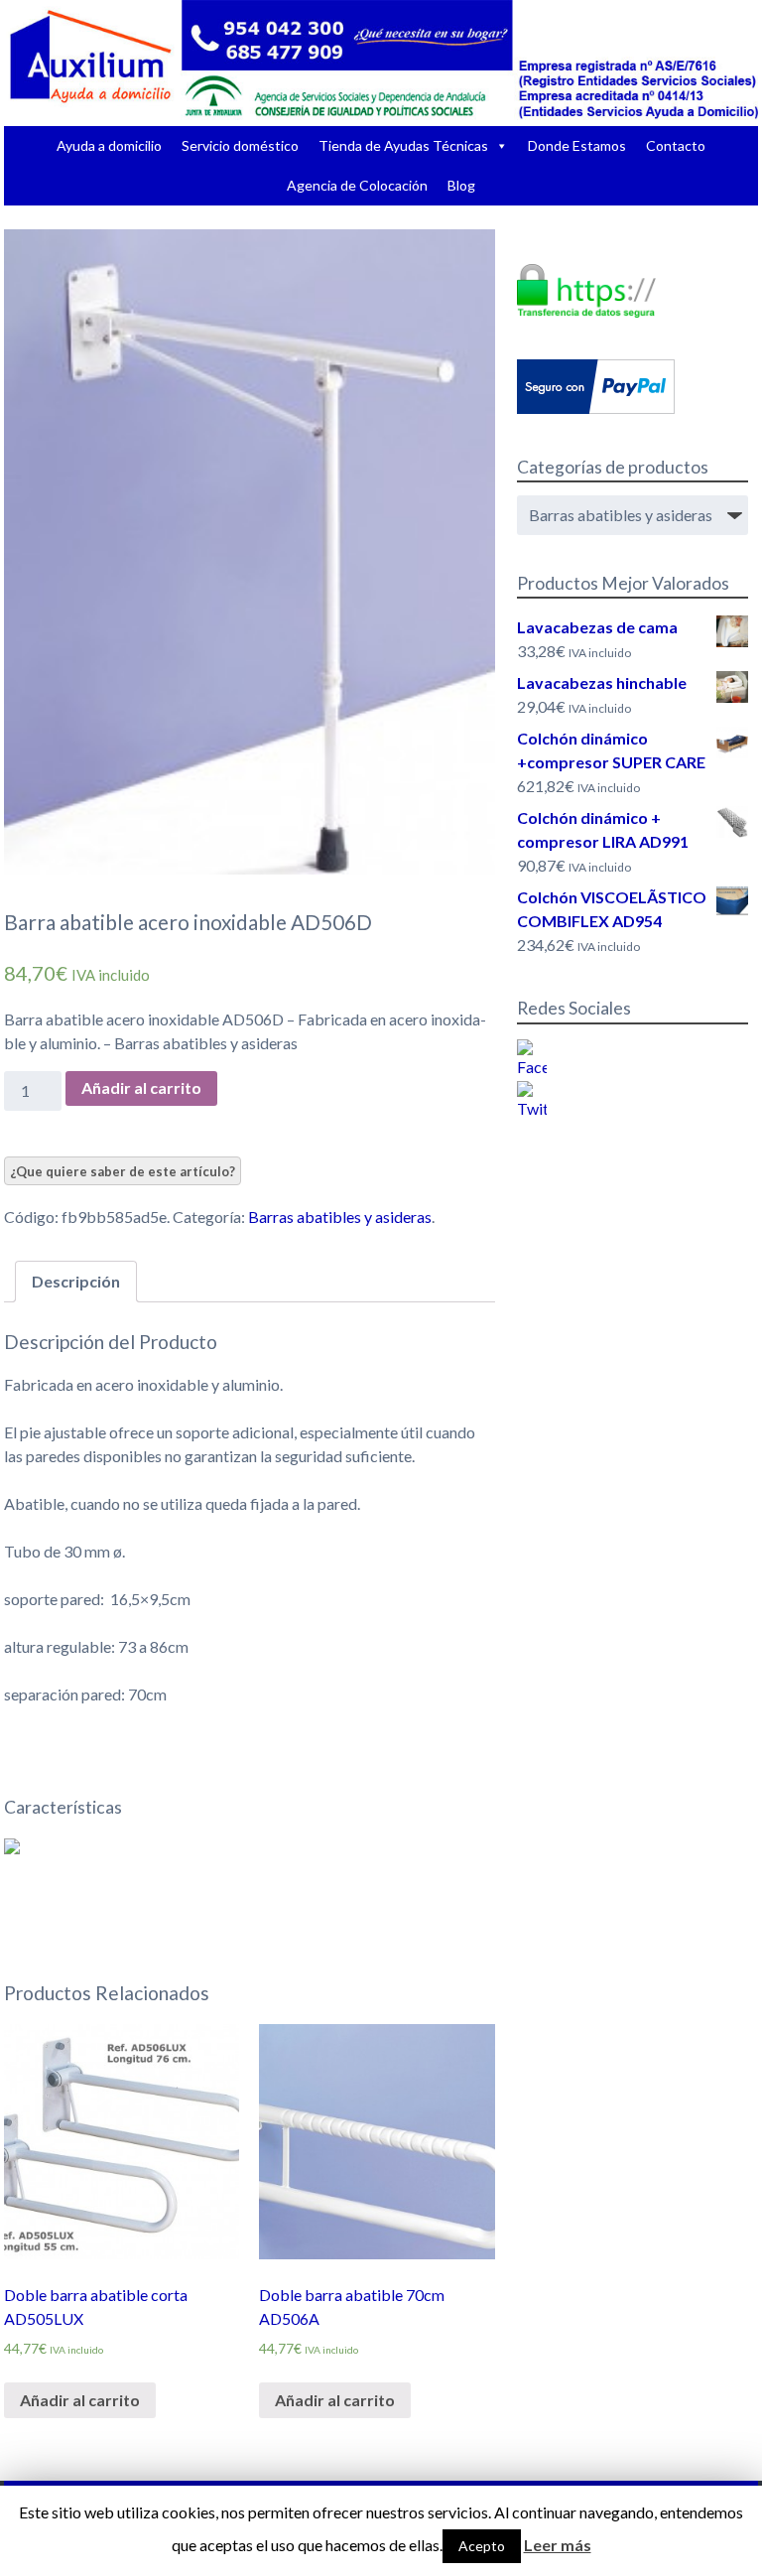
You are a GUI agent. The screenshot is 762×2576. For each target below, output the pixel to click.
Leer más (558, 2545)
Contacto (676, 145)
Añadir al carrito (141, 1087)
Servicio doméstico (240, 145)
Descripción (76, 1281)
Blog (461, 185)
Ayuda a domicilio (109, 145)
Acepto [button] (482, 2546)
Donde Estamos (577, 145)
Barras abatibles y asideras (340, 1217)
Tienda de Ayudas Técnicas (403, 145)
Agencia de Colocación (357, 185)
